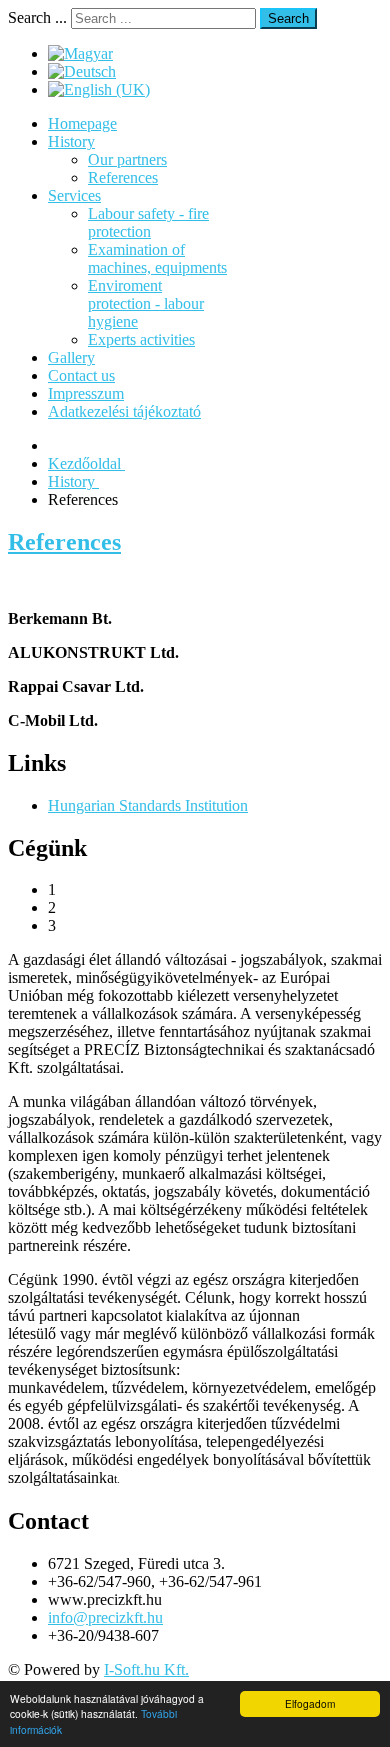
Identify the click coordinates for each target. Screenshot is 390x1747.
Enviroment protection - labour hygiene (146, 303)
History (71, 141)
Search (288, 18)
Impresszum (86, 393)
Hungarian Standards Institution (148, 805)
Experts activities (141, 339)
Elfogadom (310, 1703)
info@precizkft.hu (105, 1617)
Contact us (81, 375)
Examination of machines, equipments (157, 258)
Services (74, 195)
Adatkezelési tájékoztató (124, 411)
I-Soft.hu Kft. (146, 1669)
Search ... (37, 17)
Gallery (71, 357)
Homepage (82, 123)
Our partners (127, 159)
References (123, 177)
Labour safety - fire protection (148, 222)
